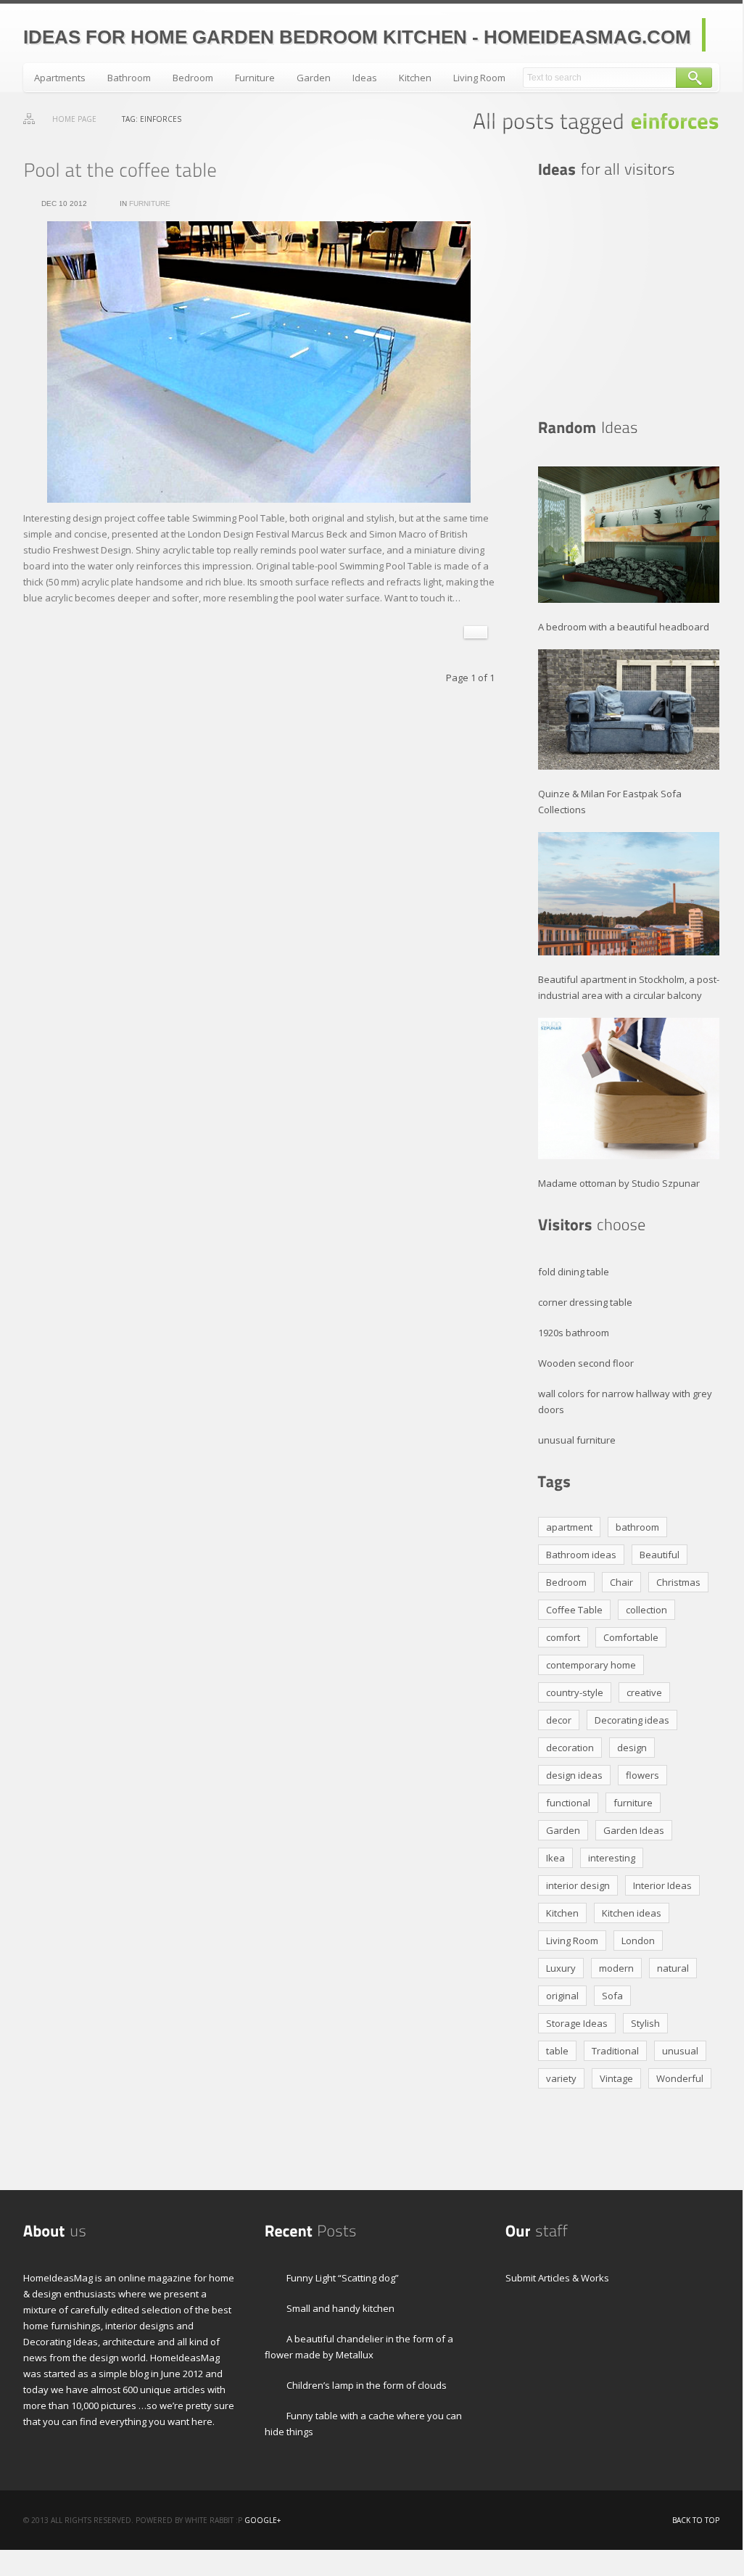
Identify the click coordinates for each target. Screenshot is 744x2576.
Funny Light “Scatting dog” (343, 2278)
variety (561, 2078)
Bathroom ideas (581, 1555)
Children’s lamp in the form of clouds (367, 2385)
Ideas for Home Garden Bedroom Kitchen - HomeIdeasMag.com (357, 37)
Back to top (696, 2520)
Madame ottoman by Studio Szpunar (619, 1183)
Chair (621, 1582)
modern (616, 1968)
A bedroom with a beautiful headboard (624, 627)
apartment (569, 1527)
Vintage (616, 2078)
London (638, 1941)
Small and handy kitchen (340, 2308)
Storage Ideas (577, 2023)
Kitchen (415, 78)
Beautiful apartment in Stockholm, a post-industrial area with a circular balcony (629, 987)
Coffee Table (574, 1610)
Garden (314, 78)
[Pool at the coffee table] (120, 170)
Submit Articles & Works (557, 2278)
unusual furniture (577, 1440)
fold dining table (574, 1272)
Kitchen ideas (632, 1913)
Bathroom (129, 78)
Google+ (263, 2520)
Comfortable (631, 1637)
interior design (578, 1885)
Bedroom (193, 78)
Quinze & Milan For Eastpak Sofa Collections (610, 802)
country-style (575, 1692)
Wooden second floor (586, 1363)
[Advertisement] (629, 299)
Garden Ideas (634, 1830)
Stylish (645, 2023)
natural (673, 1968)
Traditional (615, 2051)
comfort (563, 1637)
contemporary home (591, 1665)
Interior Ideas (662, 1885)
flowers (642, 1775)
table (557, 2051)
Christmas (678, 1582)
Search (694, 78)
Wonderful (680, 2078)
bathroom (637, 1527)
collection (646, 1610)
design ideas (574, 1775)
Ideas (365, 78)
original (562, 1996)
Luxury (561, 1968)
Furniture (255, 78)
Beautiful (660, 1555)
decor (559, 1720)
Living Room (479, 78)
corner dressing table (585, 1302)
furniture (633, 1803)
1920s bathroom (574, 1333)
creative (644, 1692)
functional (568, 1803)
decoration (570, 1748)
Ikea (555, 1858)
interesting (612, 1858)
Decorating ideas (632, 1720)
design (632, 1748)
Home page (74, 119)
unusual (680, 2051)
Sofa (612, 1996)
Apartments (60, 78)
